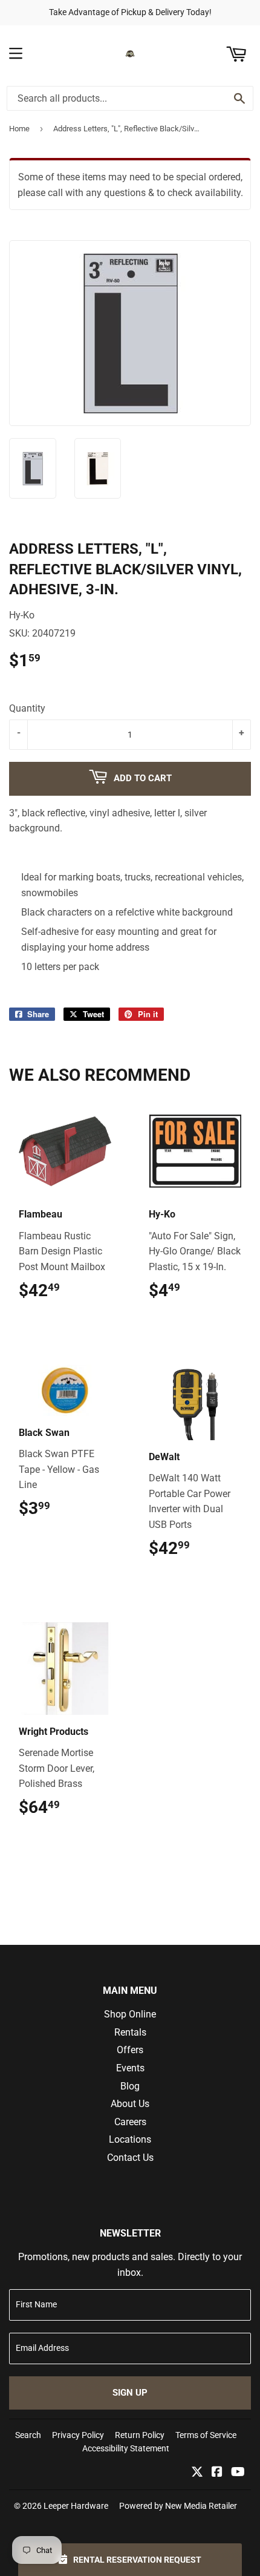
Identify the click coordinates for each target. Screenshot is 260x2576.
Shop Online (130, 2014)
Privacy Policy (78, 2435)
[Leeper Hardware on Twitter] (197, 2473)
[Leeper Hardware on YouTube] (238, 2473)
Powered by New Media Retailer (178, 2506)
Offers (130, 2050)
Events (130, 2068)
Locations (130, 2139)
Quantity (27, 708)
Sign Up (130, 2393)
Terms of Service (206, 2435)
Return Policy (140, 2435)
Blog (130, 2086)
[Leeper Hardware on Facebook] (217, 2473)
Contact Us (130, 2158)
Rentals (130, 2032)
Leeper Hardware (76, 2506)
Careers (130, 2122)
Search (28, 2435)
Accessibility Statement (126, 2448)
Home (19, 129)
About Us (130, 2104)
